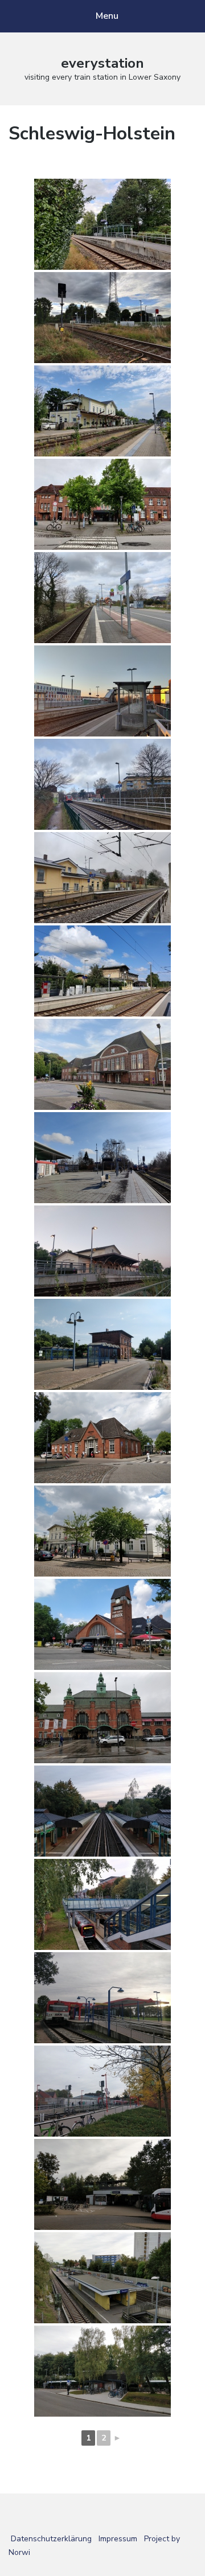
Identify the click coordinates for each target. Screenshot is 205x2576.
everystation (102, 63)
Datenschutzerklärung (51, 2539)
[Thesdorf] (102, 2278)
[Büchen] (102, 1158)
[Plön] (102, 1251)
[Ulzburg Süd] (102, 1998)
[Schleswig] (102, 1064)
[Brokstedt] (102, 878)
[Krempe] (102, 1344)
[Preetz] (102, 411)
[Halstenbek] (102, 2371)
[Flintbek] (102, 971)
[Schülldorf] (102, 318)
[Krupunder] (102, 2184)
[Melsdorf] (102, 598)
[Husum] (102, 504)
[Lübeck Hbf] (102, 1718)
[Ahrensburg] (102, 1531)
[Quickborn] (102, 2091)
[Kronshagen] (102, 784)
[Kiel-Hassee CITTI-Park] (102, 691)
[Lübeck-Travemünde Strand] (102, 1624)
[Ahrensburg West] (102, 1438)
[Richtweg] (102, 1811)
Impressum (118, 2539)
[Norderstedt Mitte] (102, 1904)
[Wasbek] (102, 224)
